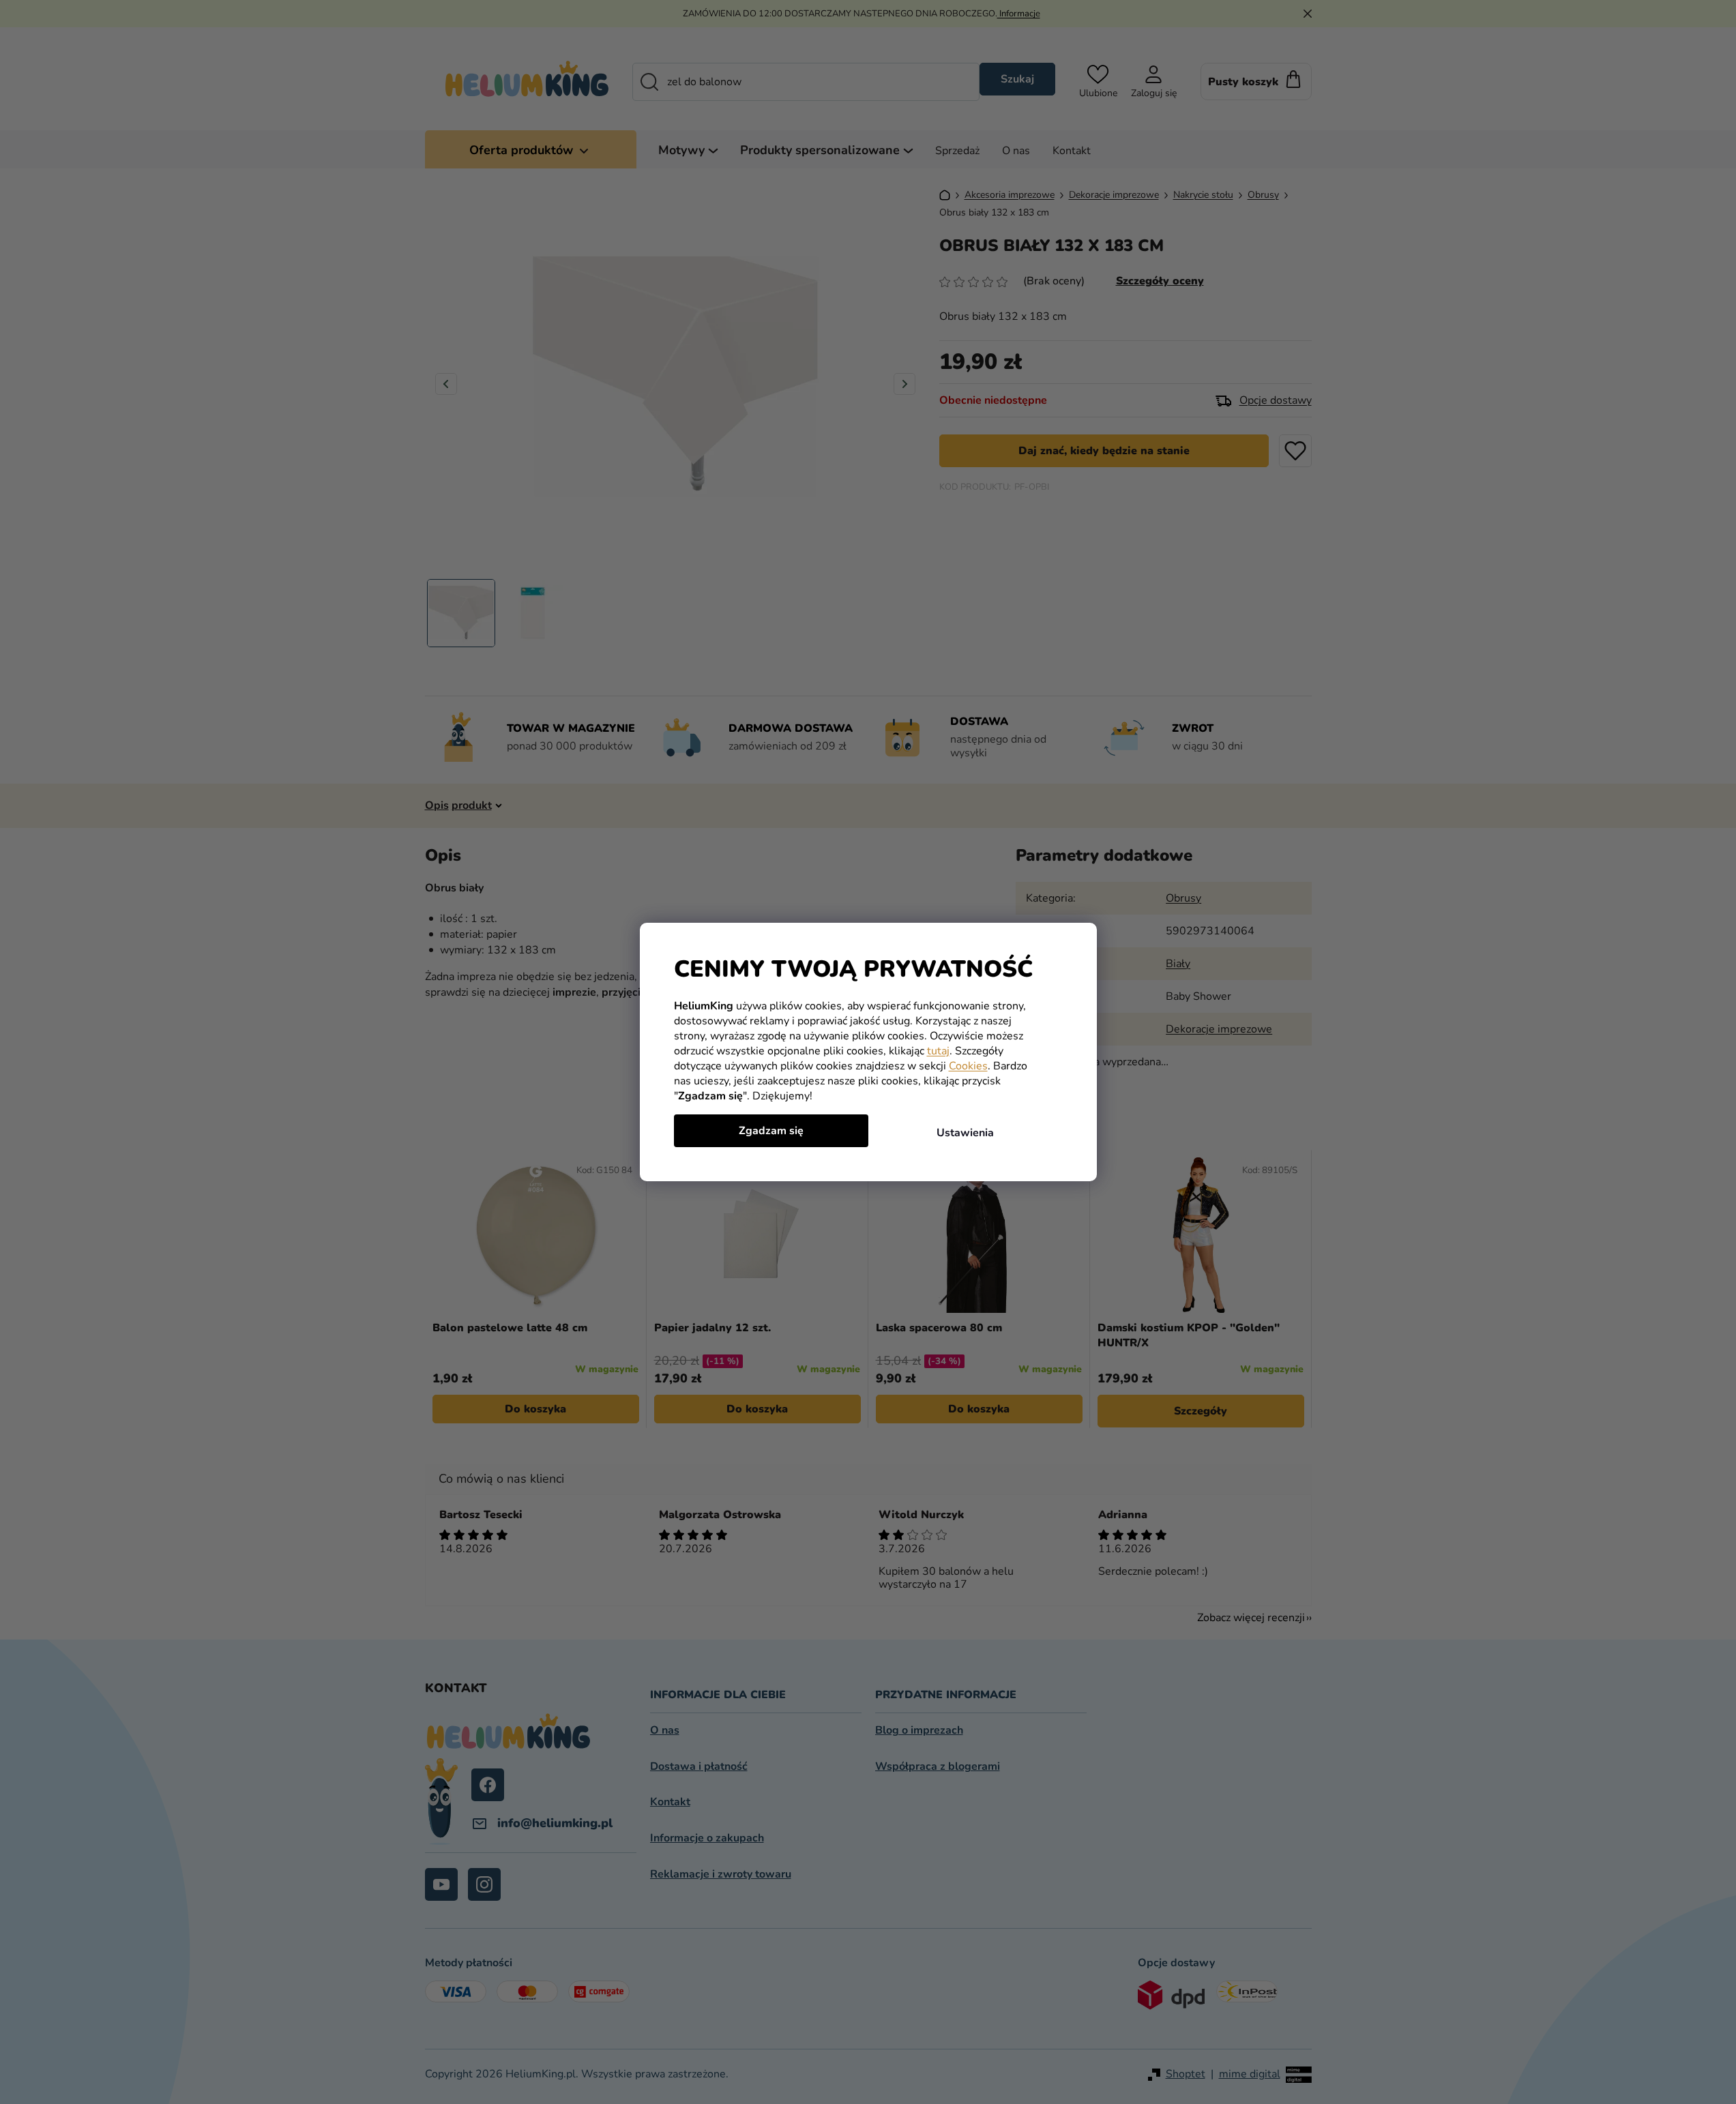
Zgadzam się (771, 1131)
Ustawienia (965, 1133)
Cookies (968, 1066)
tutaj (938, 1051)
